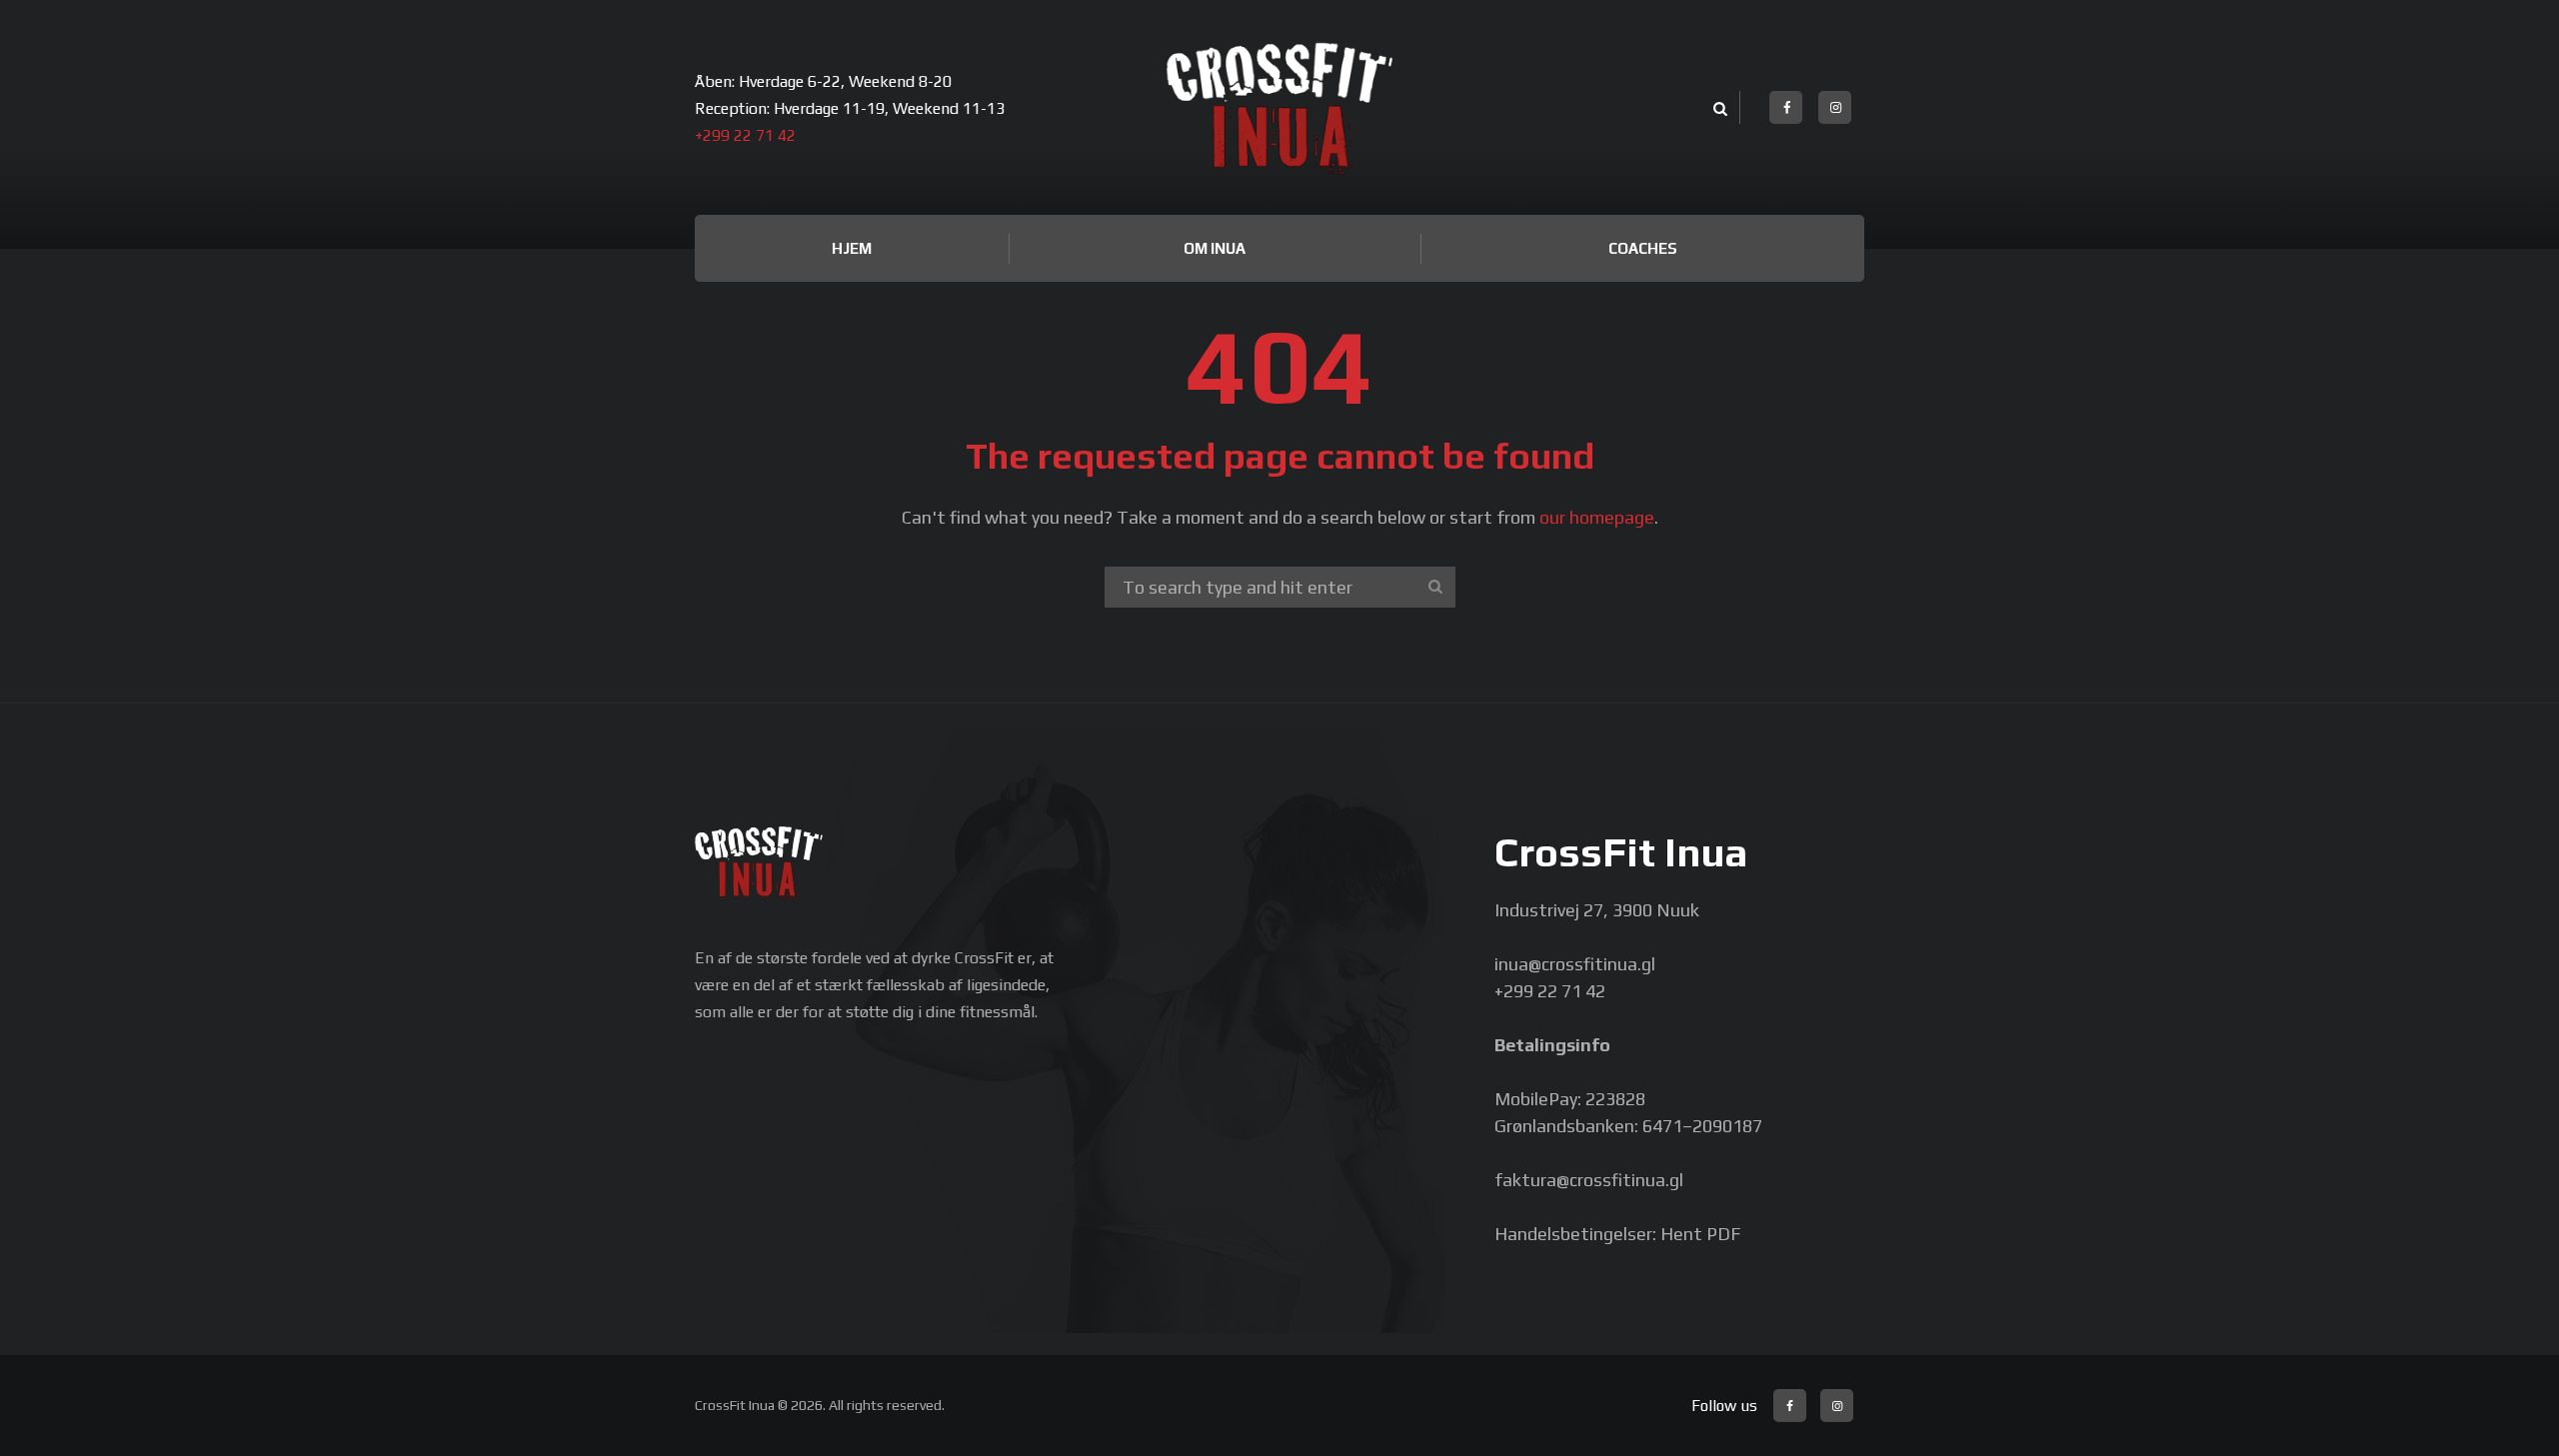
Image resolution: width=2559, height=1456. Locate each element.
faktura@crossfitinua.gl (1589, 1180)
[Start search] (1435, 587)
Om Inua (1215, 248)
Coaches (1643, 248)
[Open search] (1717, 109)
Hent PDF (1700, 1234)
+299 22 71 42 (745, 135)
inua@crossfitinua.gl (1575, 964)
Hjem (852, 248)
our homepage (1597, 517)
